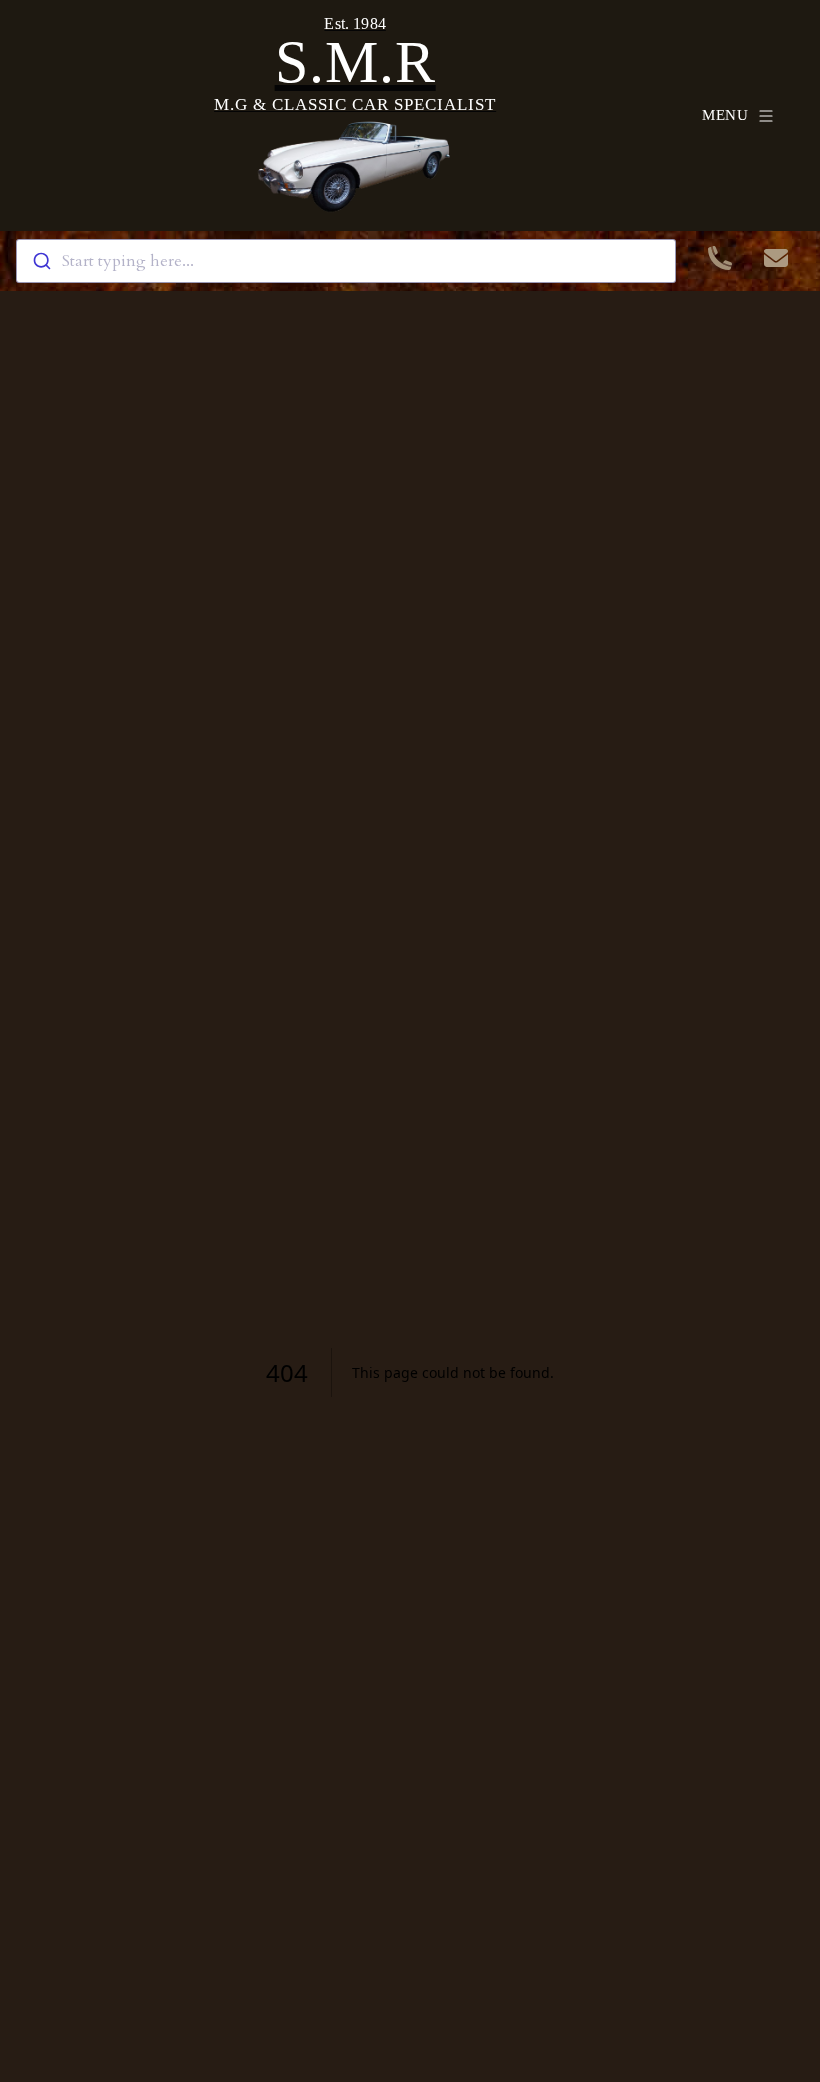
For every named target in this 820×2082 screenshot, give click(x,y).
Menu (725, 115)
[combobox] (346, 261)
